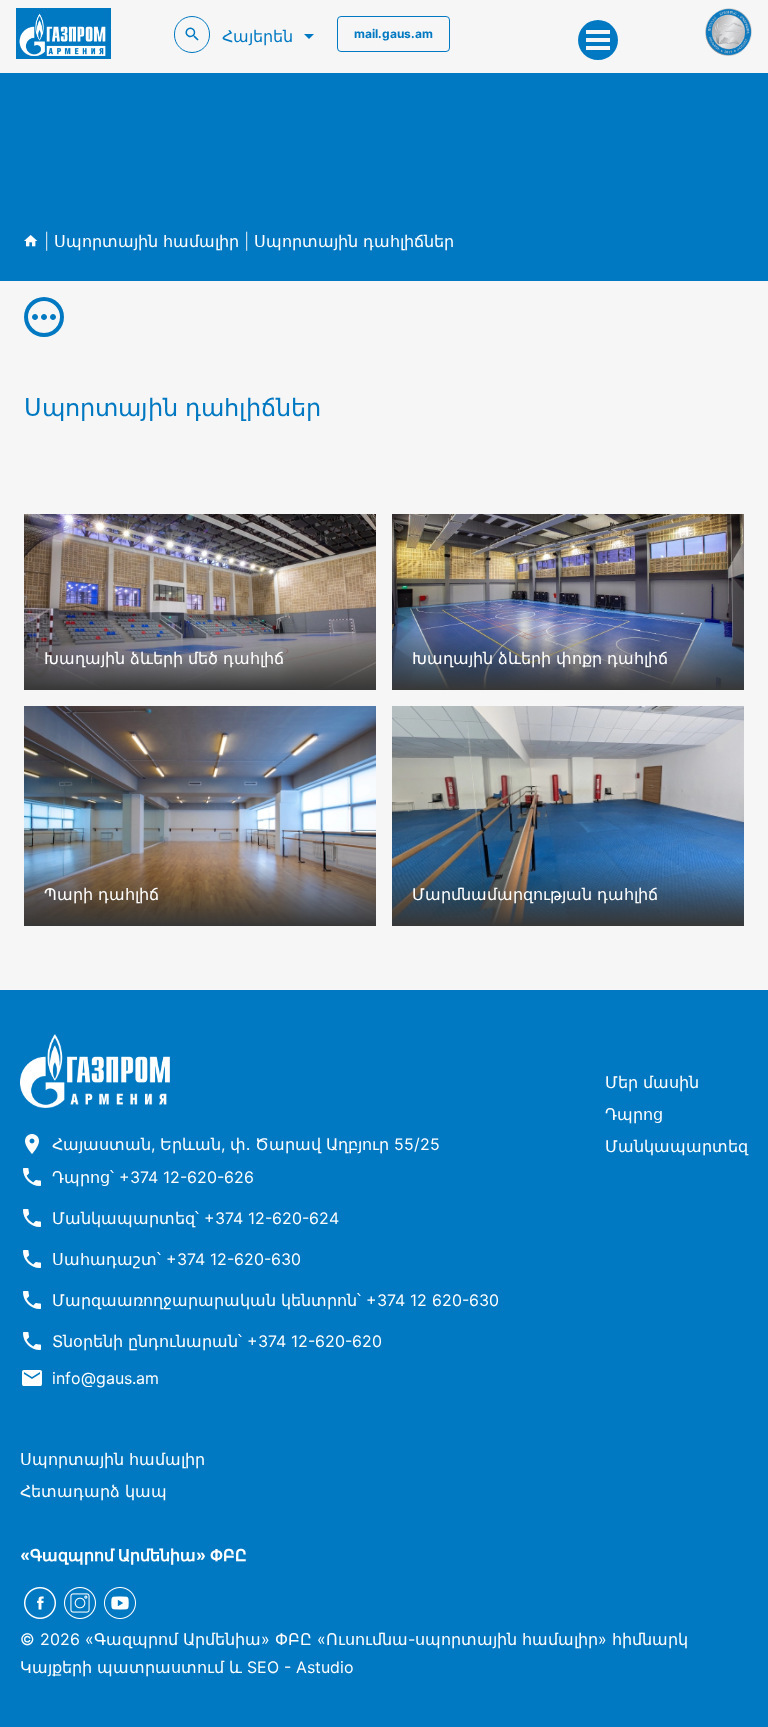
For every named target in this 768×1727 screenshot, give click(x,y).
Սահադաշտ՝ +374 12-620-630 (176, 1259)
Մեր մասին (652, 1082)
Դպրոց (634, 1114)
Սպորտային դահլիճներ (354, 241)
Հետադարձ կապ (93, 1491)
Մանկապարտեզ (676, 1146)
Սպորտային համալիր (146, 241)
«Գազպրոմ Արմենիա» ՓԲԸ (133, 1555)
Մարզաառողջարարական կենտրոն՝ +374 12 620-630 (275, 1300)
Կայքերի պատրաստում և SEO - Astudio (187, 1667)
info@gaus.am (105, 1378)
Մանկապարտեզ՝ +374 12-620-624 (195, 1218)
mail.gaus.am (393, 33)
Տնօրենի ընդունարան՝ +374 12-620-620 (217, 1341)
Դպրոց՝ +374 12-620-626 (153, 1177)
